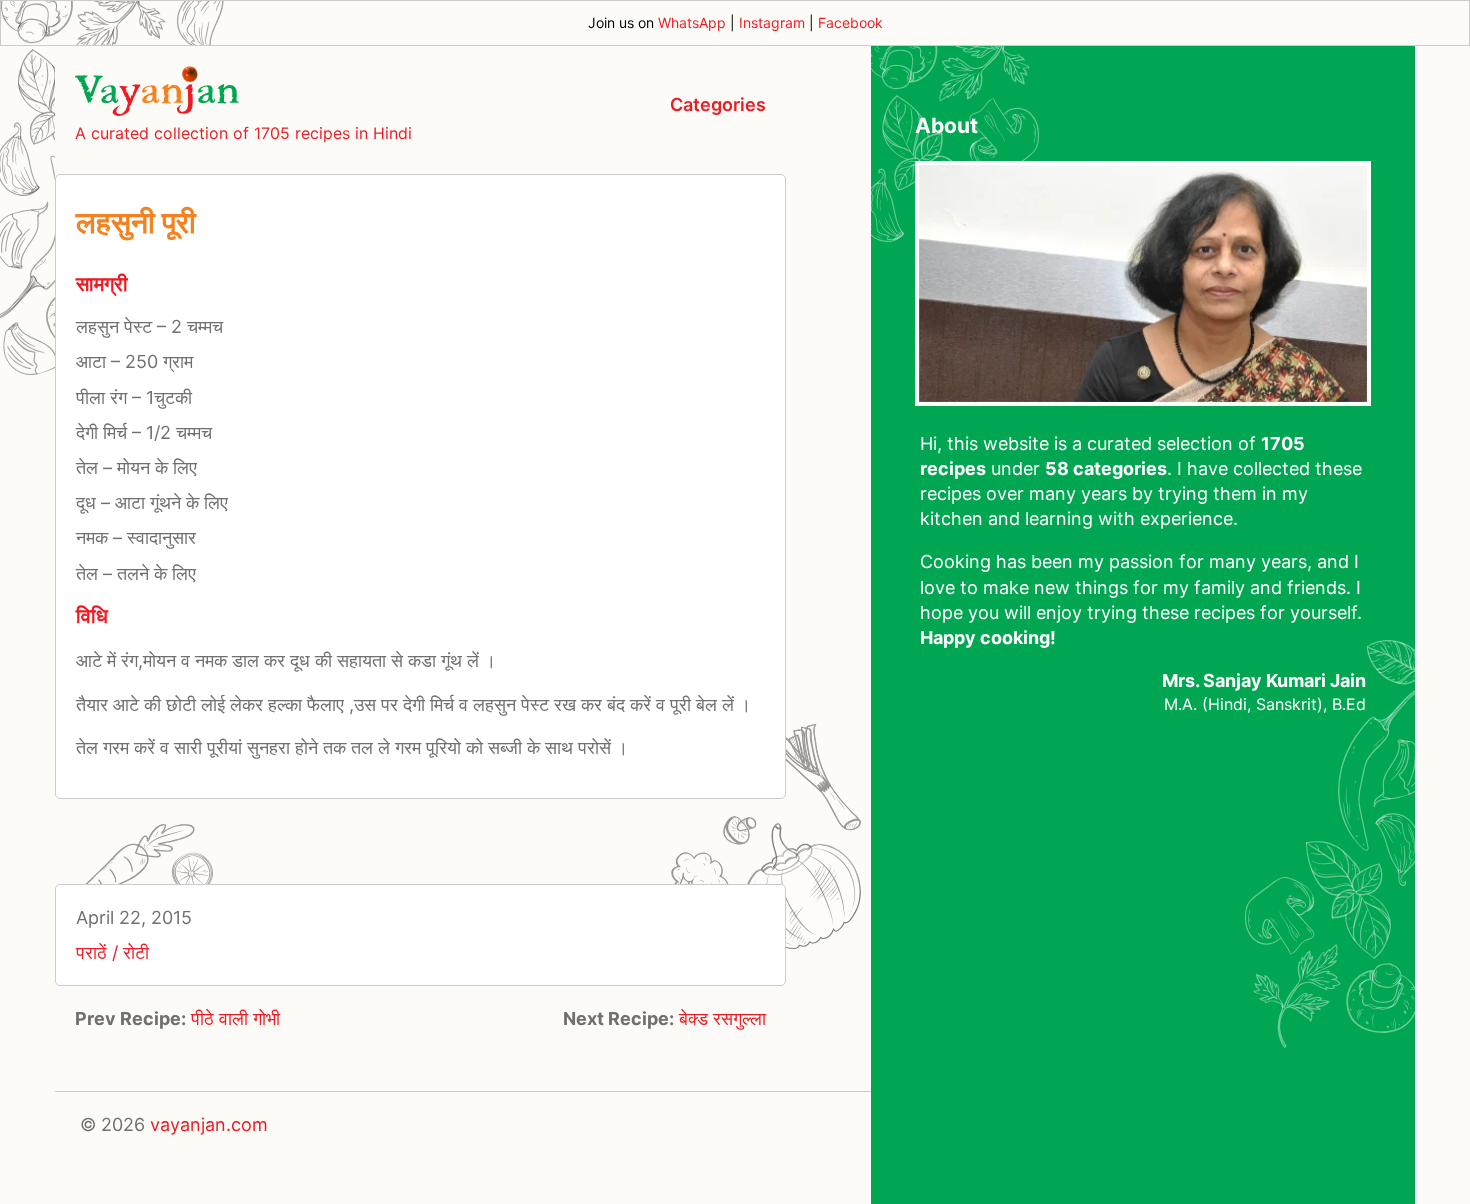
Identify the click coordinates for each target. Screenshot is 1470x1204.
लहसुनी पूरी (136, 222)
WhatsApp (692, 22)
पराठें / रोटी (112, 952)
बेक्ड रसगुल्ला (722, 1018)
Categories (718, 104)
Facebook (850, 22)
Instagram (772, 22)
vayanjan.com (209, 1124)
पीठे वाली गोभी (235, 1018)
